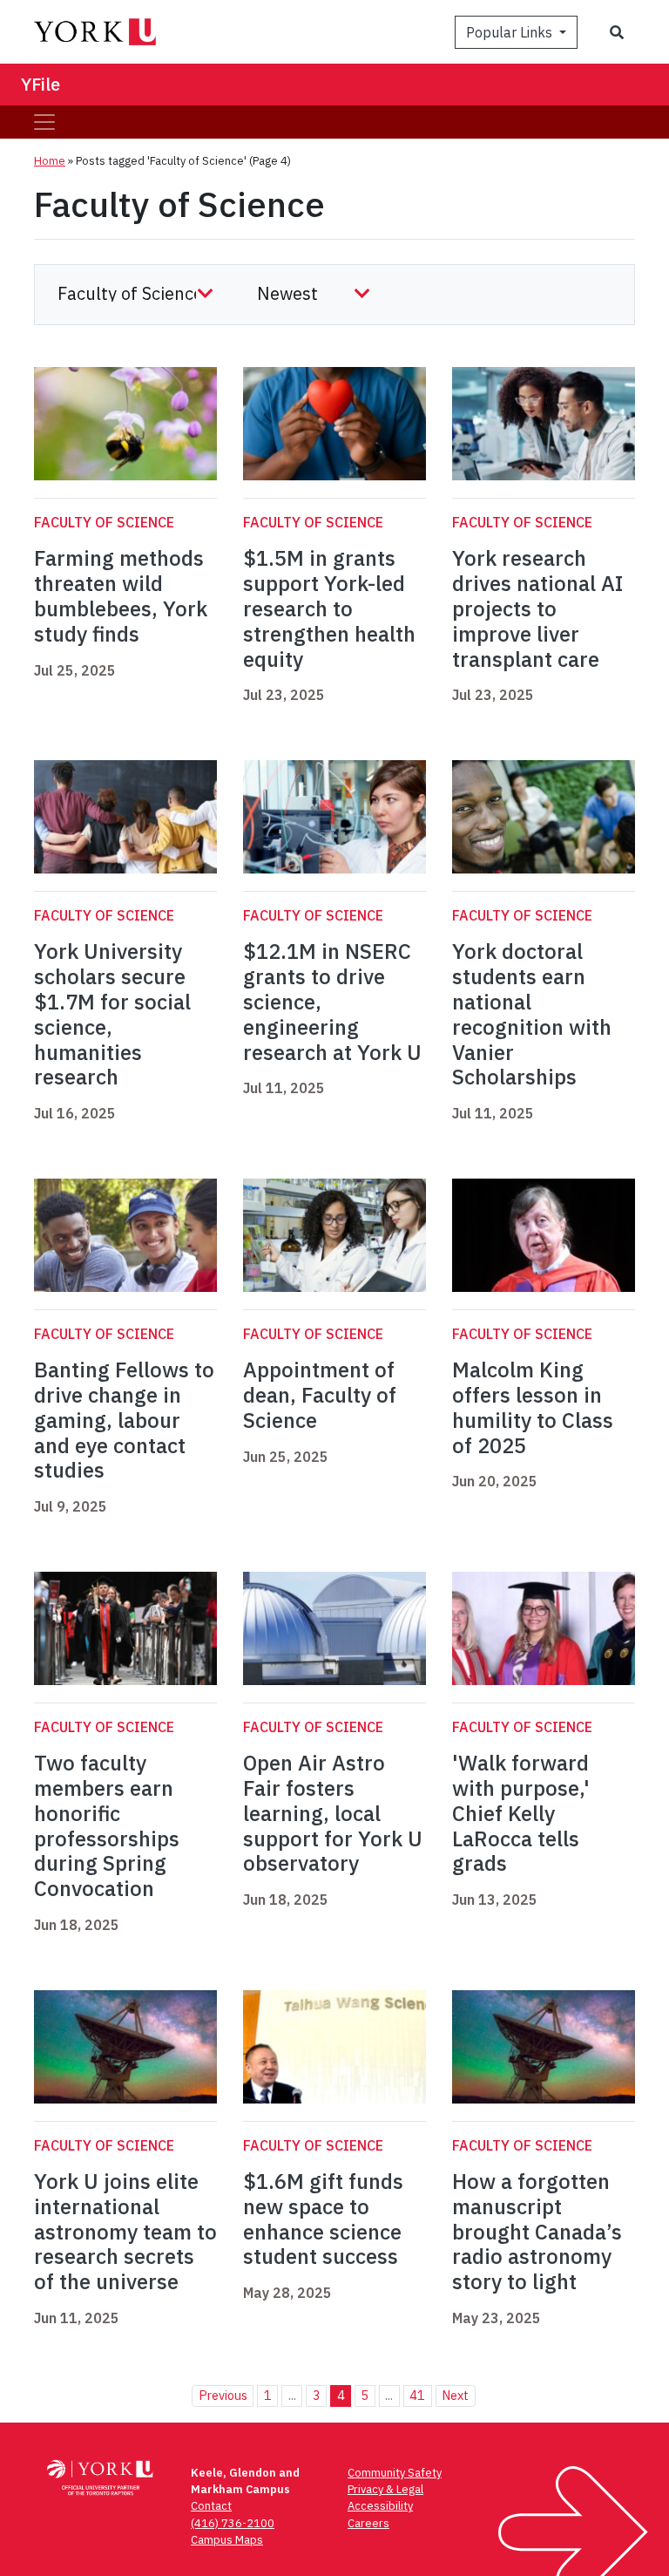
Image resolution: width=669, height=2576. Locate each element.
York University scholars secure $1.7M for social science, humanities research (112, 1014)
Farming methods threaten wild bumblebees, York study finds (121, 595)
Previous (223, 2395)
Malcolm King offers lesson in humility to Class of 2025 (533, 1407)
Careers (368, 2523)
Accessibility (380, 2506)
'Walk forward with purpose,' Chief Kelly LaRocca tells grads (521, 1813)
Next (455, 2395)
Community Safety (395, 2473)
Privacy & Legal (385, 2489)
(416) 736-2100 (233, 2523)
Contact (211, 2506)
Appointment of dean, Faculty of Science (320, 1395)
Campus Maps (227, 2540)
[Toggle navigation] (44, 122)
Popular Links (511, 32)
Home (50, 161)
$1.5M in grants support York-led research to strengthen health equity (329, 608)
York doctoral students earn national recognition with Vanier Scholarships (532, 1014)
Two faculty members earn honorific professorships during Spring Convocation (107, 1825)
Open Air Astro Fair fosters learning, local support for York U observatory (333, 1813)
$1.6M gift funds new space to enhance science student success (323, 2219)
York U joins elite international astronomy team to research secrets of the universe (125, 2231)
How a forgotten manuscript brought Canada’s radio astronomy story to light (537, 2231)
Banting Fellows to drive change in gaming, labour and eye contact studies (124, 1420)
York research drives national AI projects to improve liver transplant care (537, 608)
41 (417, 2395)
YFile (41, 84)
